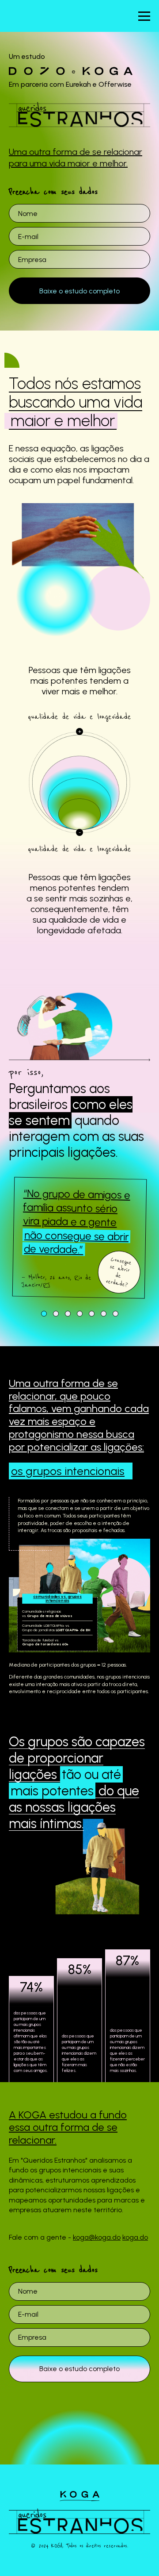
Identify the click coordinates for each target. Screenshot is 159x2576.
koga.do (135, 2237)
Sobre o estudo (79, 1271)
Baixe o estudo (80, 1378)
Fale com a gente (79, 1342)
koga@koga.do (97, 2237)
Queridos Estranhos (79, 1235)
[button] (44, 1314)
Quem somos (80, 1306)
